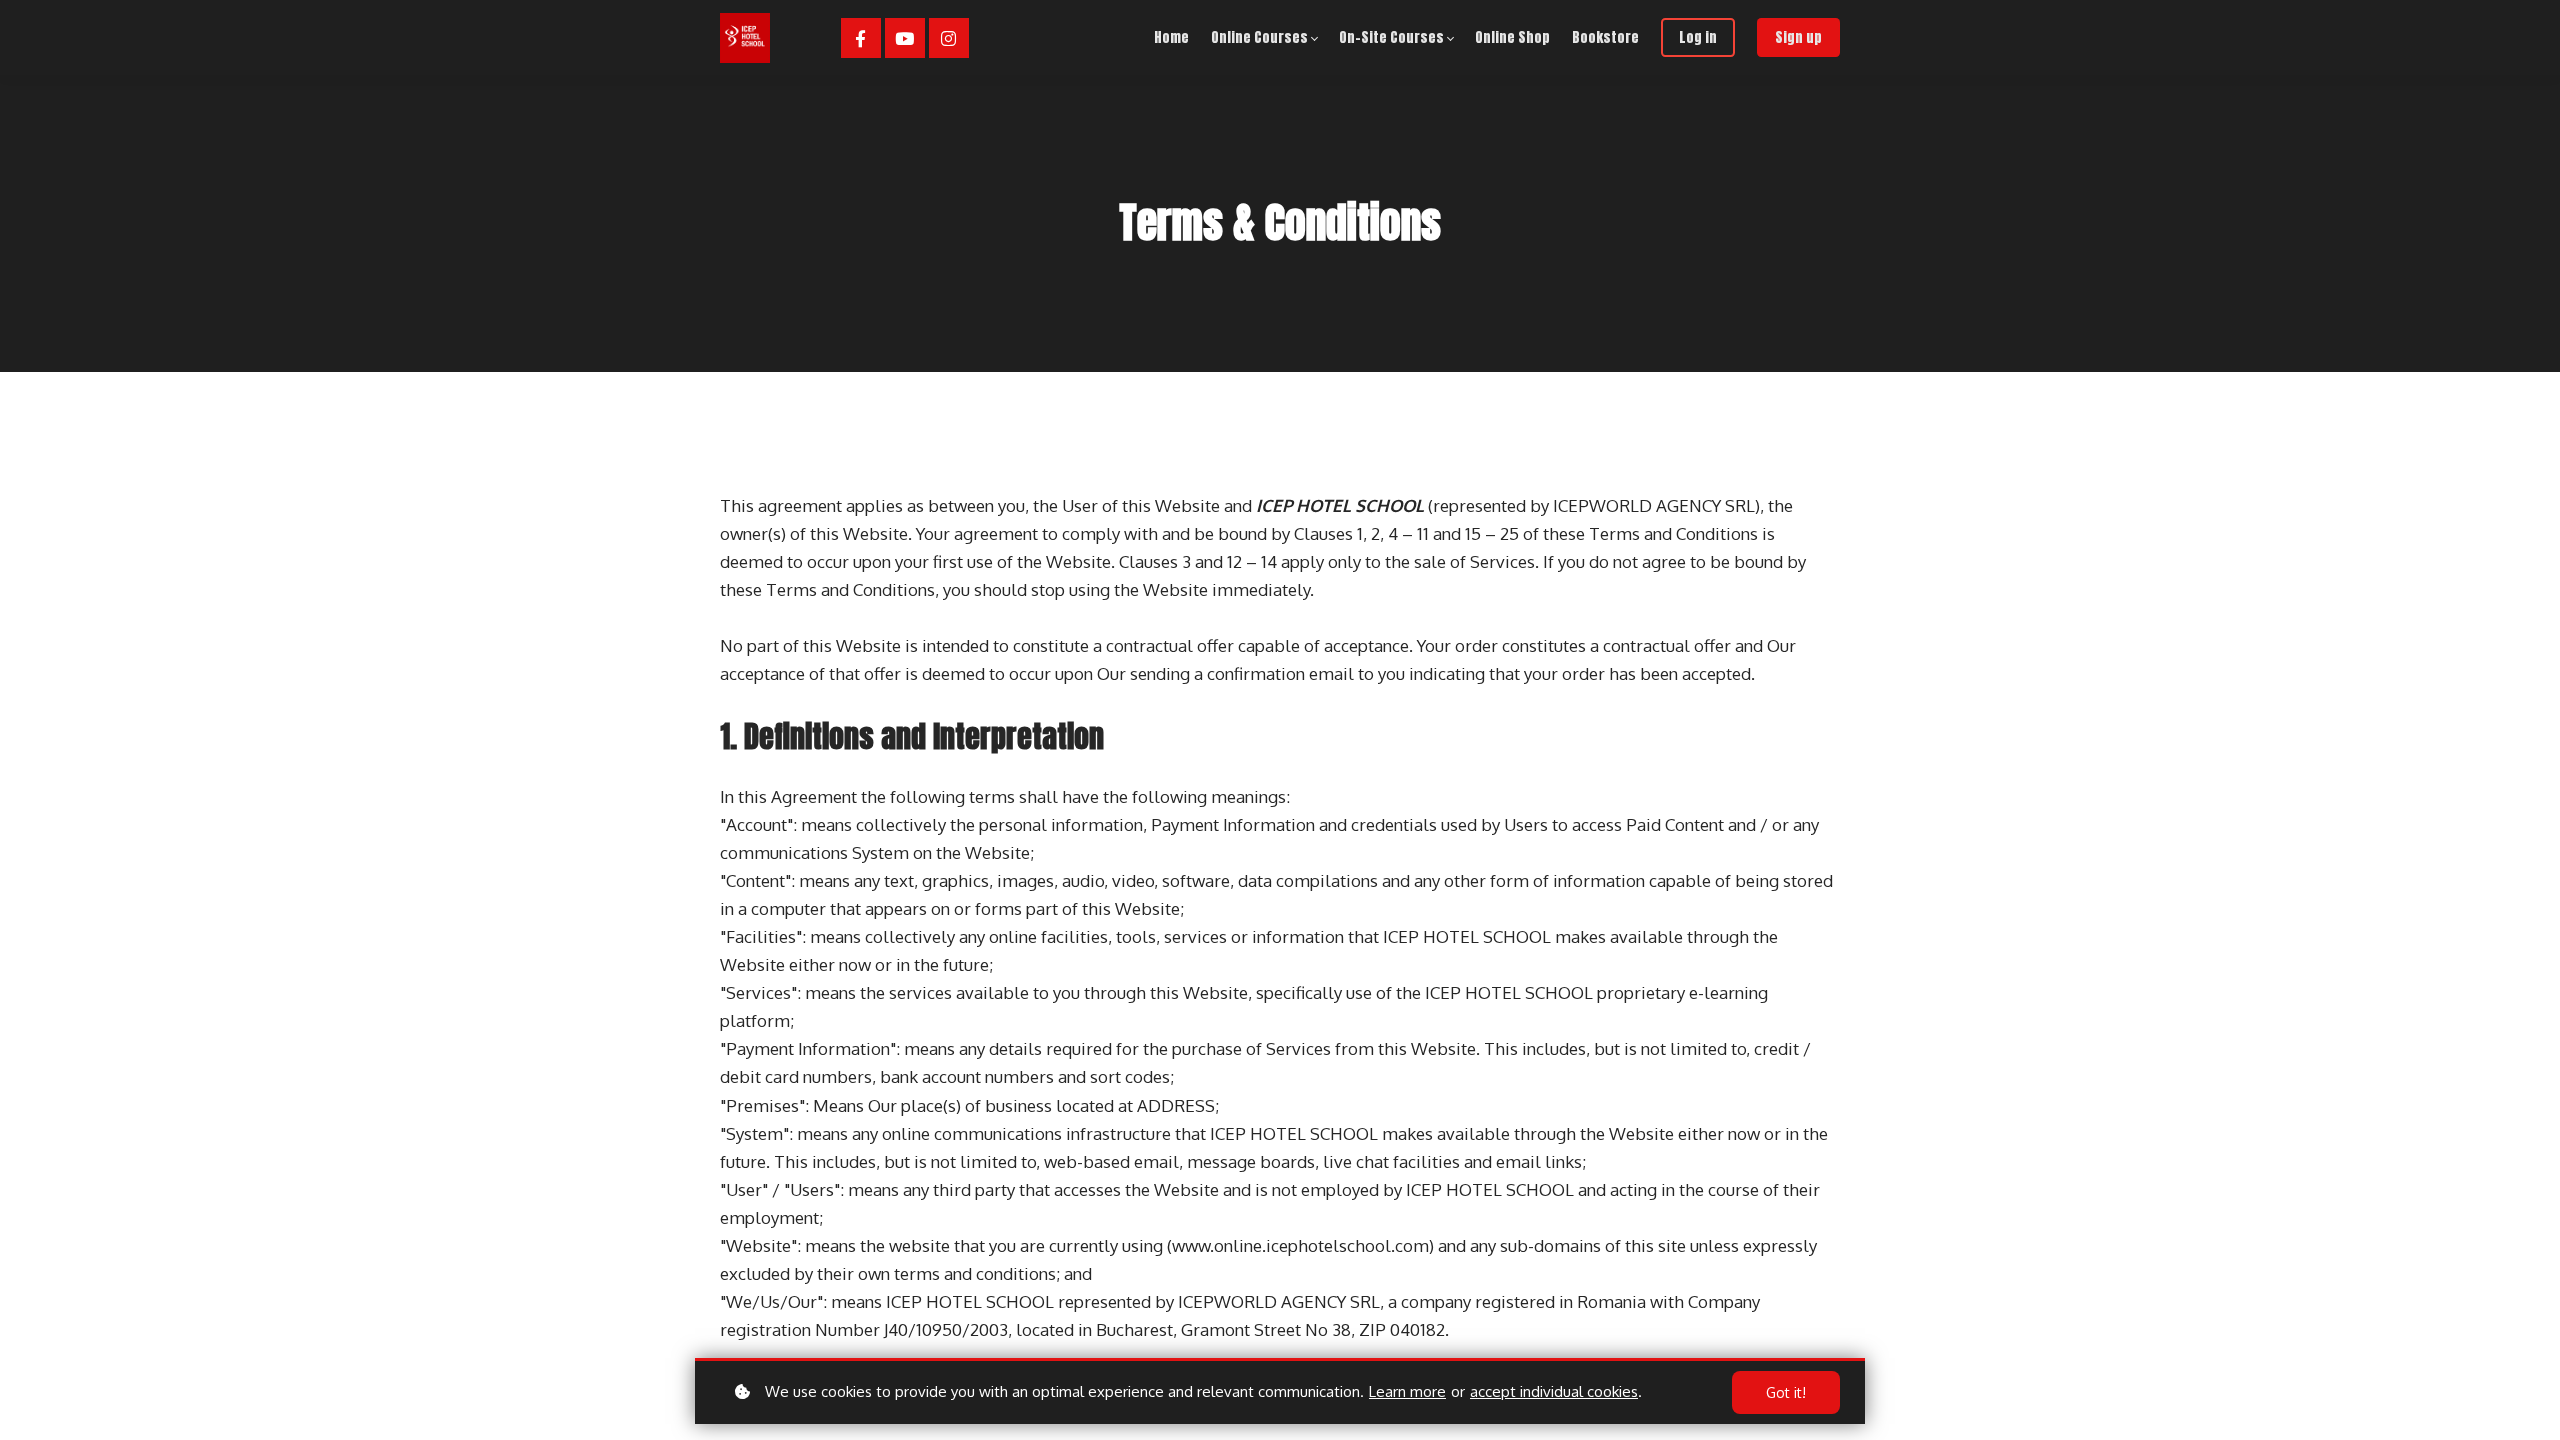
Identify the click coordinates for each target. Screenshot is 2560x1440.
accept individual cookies (1554, 1391)
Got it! (1786, 1392)
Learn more (1407, 1391)
